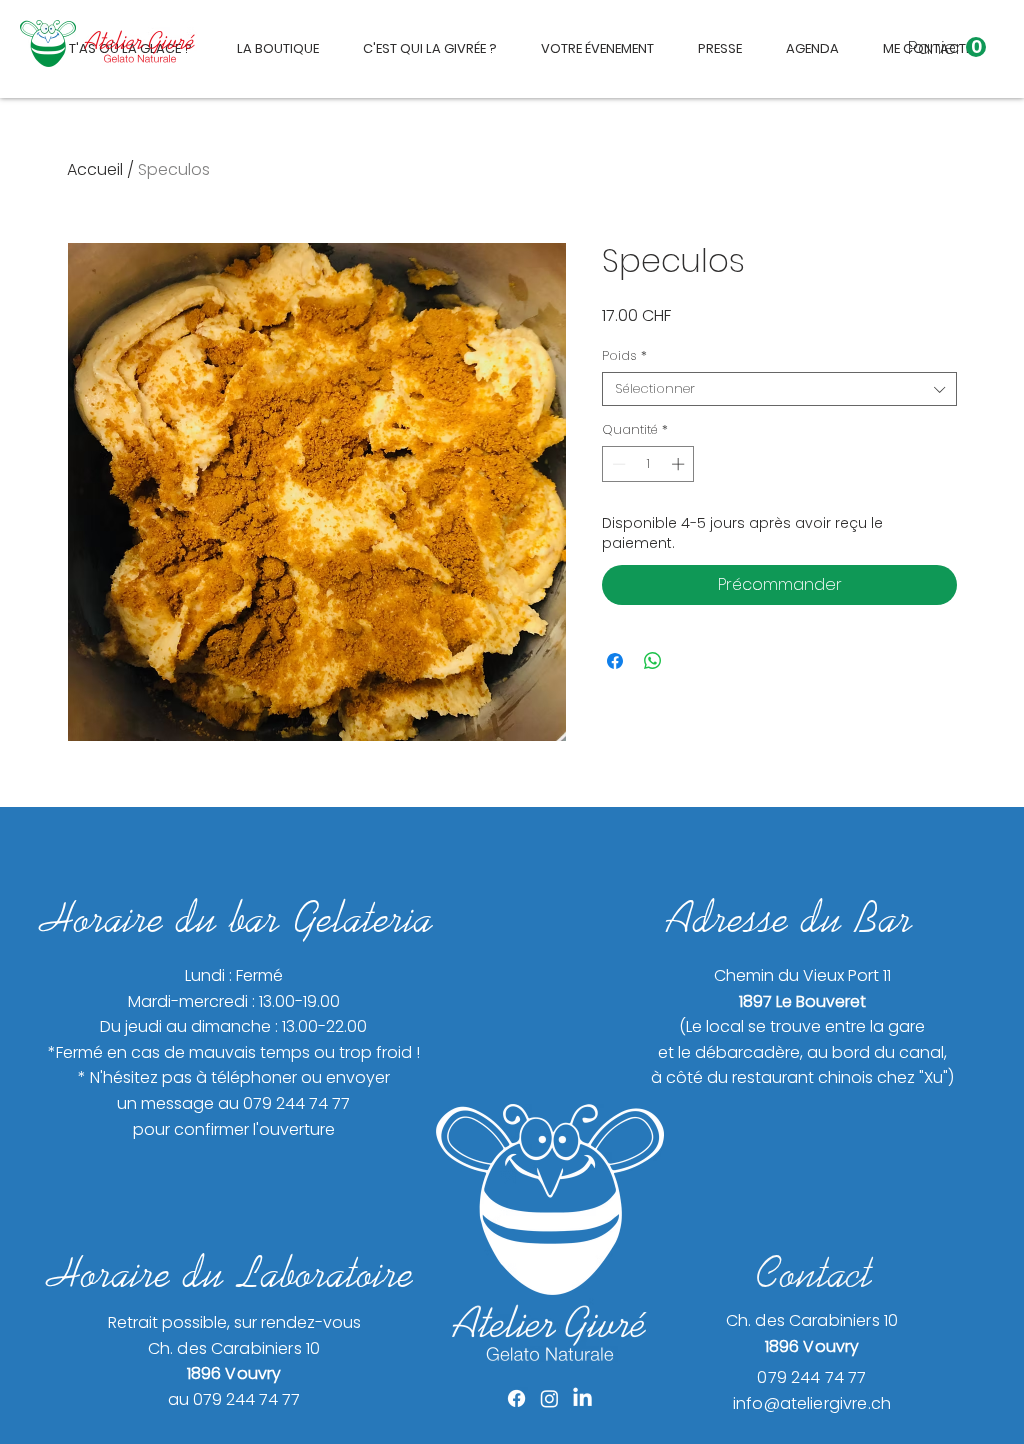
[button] (947, 47)
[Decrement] (617, 464)
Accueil (95, 169)
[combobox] (779, 389)
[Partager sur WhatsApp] (653, 661)
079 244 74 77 (811, 1377)
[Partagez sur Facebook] (615, 661)
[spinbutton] (648, 464)
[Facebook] (516, 1398)
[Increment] (680, 464)
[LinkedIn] (582, 1398)
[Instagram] (549, 1398)
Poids (624, 356)
